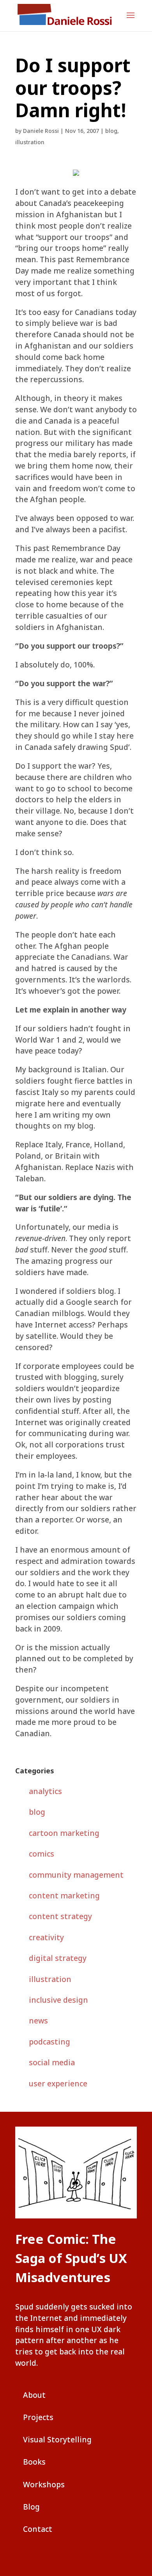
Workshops (44, 2484)
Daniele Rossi (41, 131)
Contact (38, 2529)
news (38, 2021)
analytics (45, 1791)
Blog (31, 2507)
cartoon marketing (64, 1833)
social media (52, 2062)
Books (34, 2462)
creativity (46, 1937)
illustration (30, 142)
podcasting (49, 2042)
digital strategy (58, 1958)
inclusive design (58, 2000)
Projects (38, 2417)
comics (42, 1854)
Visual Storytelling (57, 2439)
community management (76, 1875)
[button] (131, 20)
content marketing (64, 1895)
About (34, 2395)
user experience (58, 2083)
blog (111, 131)
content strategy (60, 1916)
